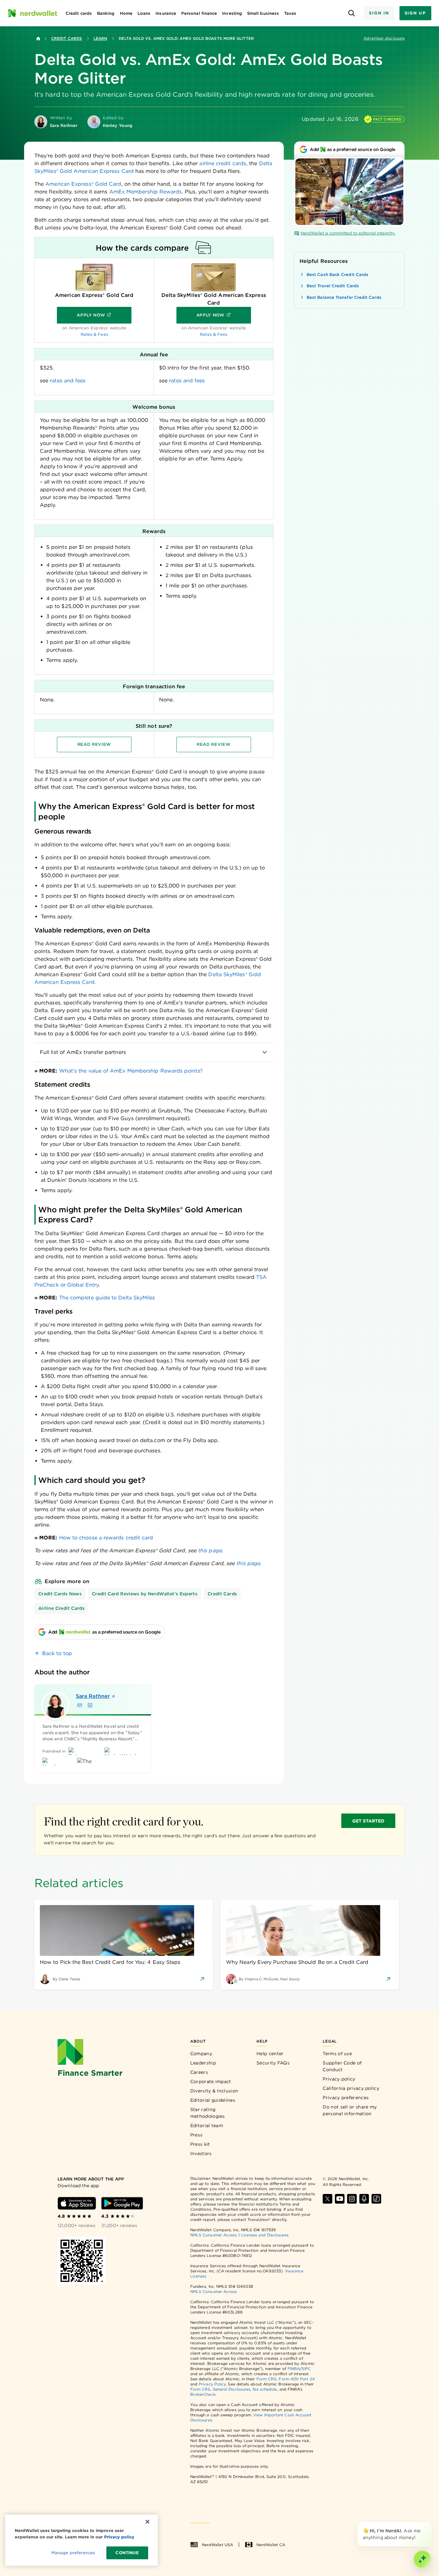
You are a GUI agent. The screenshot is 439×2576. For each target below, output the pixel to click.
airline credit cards (223, 163)
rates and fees (68, 381)
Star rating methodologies (208, 2113)
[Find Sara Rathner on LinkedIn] (90, 1705)
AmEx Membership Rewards (146, 192)
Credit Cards (67, 38)
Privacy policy (339, 2079)
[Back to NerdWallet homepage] (38, 39)
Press (197, 2135)
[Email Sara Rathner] (80, 1705)
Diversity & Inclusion (214, 2091)
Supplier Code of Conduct (342, 2066)
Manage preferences (73, 2553)
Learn (100, 38)
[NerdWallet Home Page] (32, 13)
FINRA (294, 2369)
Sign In (379, 13)
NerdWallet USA (217, 2545)
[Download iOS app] (77, 2203)
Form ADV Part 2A (297, 2379)
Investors (201, 2153)
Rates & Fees (94, 334)
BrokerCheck (203, 2394)
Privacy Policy (212, 2384)
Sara (93, 1696)
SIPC (306, 2369)
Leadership (203, 2063)
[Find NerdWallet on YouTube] (340, 2199)
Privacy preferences (346, 2098)
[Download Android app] (122, 2203)
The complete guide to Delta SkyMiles (107, 1298)
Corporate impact (211, 2081)
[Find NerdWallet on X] (327, 2199)
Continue (127, 2553)
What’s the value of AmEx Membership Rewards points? (131, 1071)
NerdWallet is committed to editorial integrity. (348, 233)
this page (210, 1551)
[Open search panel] (351, 13)
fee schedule (265, 2389)
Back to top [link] (57, 1653)
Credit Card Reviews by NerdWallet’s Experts (145, 1594)
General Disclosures (232, 2389)
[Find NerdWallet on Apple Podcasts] (364, 2199)
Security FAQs (273, 2063)
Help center (270, 2054)
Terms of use (337, 2054)
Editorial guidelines (213, 2100)
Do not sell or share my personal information (350, 2110)
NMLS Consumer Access (214, 2235)
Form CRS (267, 2379)
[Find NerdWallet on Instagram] (352, 2199)
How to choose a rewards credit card (106, 1538)
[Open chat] (422, 2559)
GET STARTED (368, 1821)
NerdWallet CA (271, 2545)
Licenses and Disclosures (265, 2235)
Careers (199, 2072)
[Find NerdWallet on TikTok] (376, 2199)
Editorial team (207, 2126)
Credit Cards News (60, 1594)
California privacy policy (351, 2088)
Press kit (200, 2144)
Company (201, 2054)
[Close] (430, 2523)
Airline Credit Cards (61, 1608)
